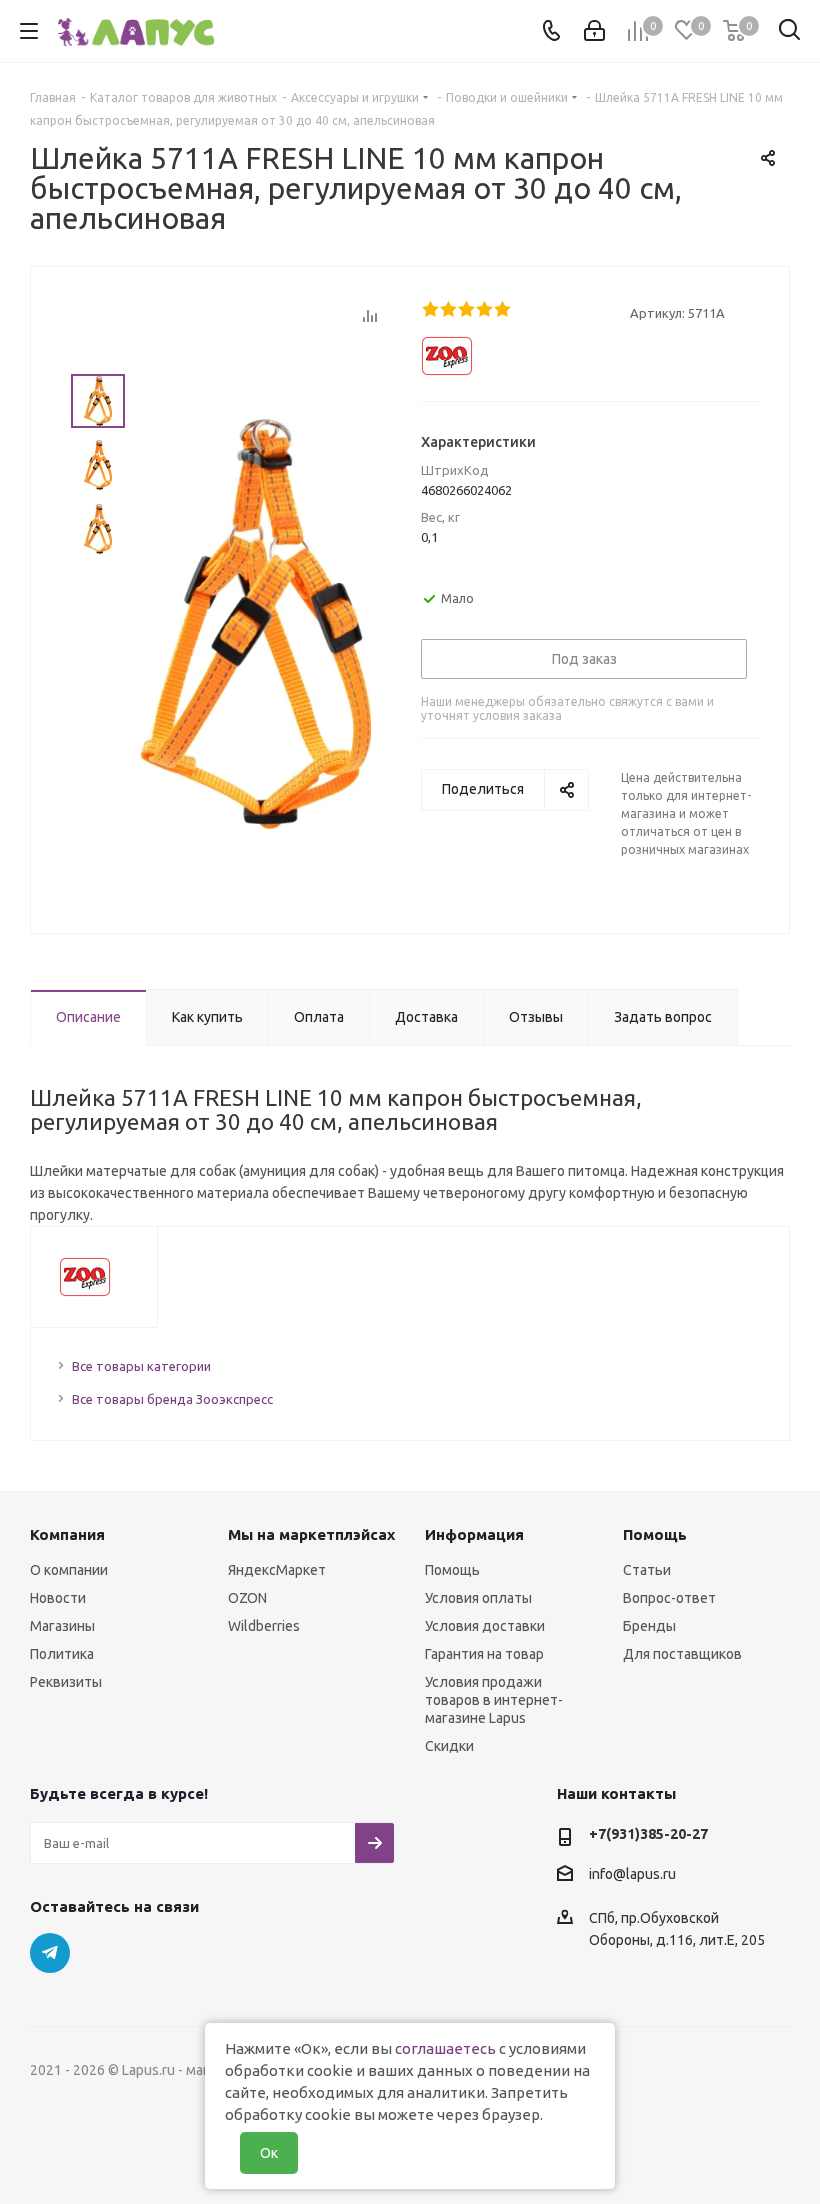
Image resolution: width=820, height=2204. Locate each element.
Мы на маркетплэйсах (311, 1534)
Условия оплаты (478, 1598)
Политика (62, 1654)
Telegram (50, 1953)
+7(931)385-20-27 (648, 1834)
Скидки (449, 1746)
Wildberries (264, 1626)
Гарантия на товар (484, 1654)
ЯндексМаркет (277, 1570)
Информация (474, 1534)
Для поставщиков (682, 1654)
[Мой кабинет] (594, 31)
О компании (69, 1570)
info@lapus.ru (632, 1874)
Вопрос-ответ (669, 1598)
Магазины (62, 1626)
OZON (247, 1598)
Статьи (647, 1570)
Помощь (452, 1570)
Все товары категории (141, 1366)
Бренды (649, 1626)
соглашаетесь (445, 2048)
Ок (269, 2153)
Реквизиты (66, 1682)
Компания (67, 1534)
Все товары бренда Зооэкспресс (172, 1399)
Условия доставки (485, 1626)
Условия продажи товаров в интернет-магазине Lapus (494, 1700)
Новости (58, 1598)
